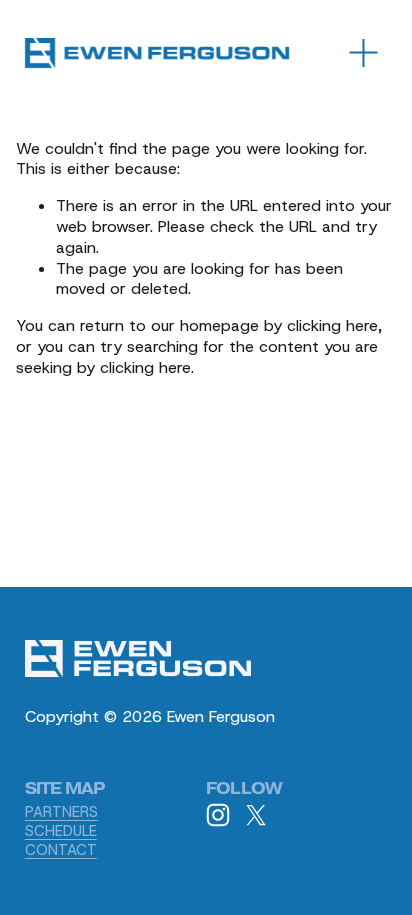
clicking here (332, 325)
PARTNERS (61, 812)
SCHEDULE (61, 831)
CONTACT (61, 850)
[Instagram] (218, 815)
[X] (256, 815)
